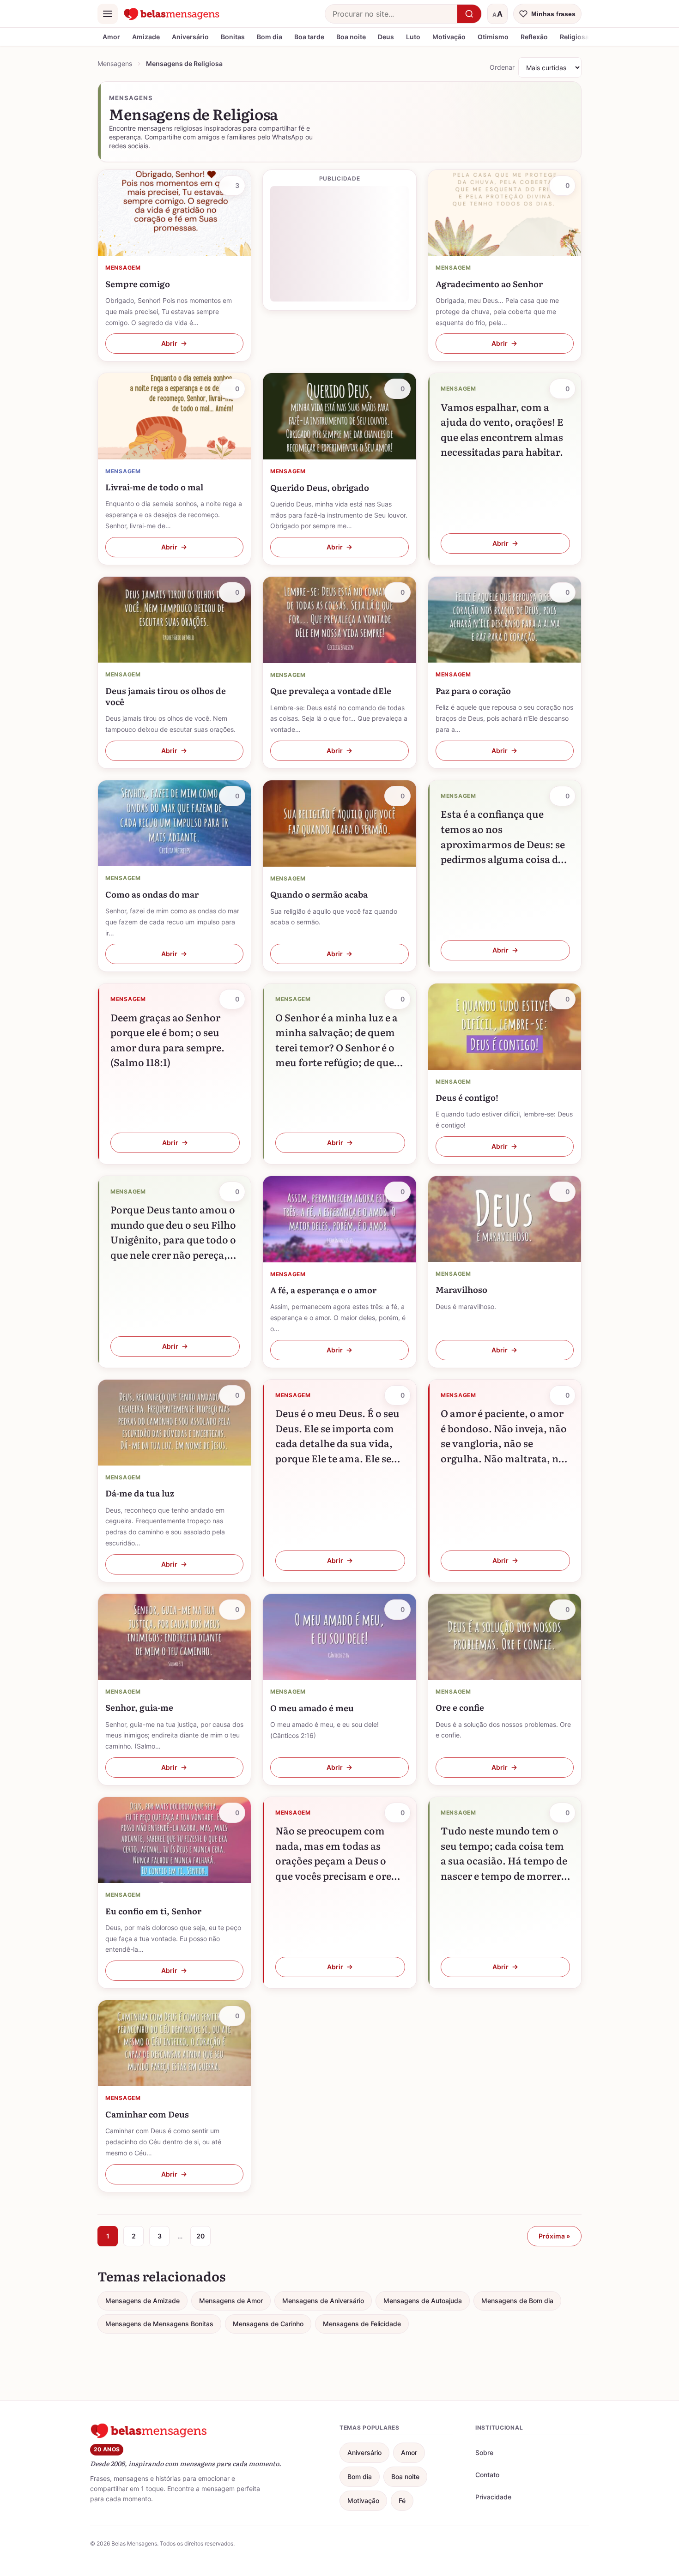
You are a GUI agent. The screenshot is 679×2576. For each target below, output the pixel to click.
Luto (413, 37)
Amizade (146, 37)
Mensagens (115, 63)
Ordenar (502, 67)
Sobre (484, 2452)
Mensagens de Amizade (142, 2301)
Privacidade (493, 2497)
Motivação (449, 37)
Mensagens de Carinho (268, 2324)
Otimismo (493, 37)
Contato (487, 2475)
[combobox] (391, 14)
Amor (111, 37)
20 (200, 2236)
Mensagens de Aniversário (323, 2301)
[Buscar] (469, 14)
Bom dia (270, 37)
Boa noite (351, 37)
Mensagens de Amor (231, 2301)
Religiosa (574, 37)
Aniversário (190, 37)
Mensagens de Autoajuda (423, 2301)
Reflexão (534, 37)
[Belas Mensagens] (172, 14)
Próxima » (554, 2236)
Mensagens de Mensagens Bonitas (159, 2324)
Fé (402, 2501)
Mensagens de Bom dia (517, 2301)
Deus (386, 37)
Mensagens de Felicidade (362, 2324)
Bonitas (233, 37)
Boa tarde (309, 37)
